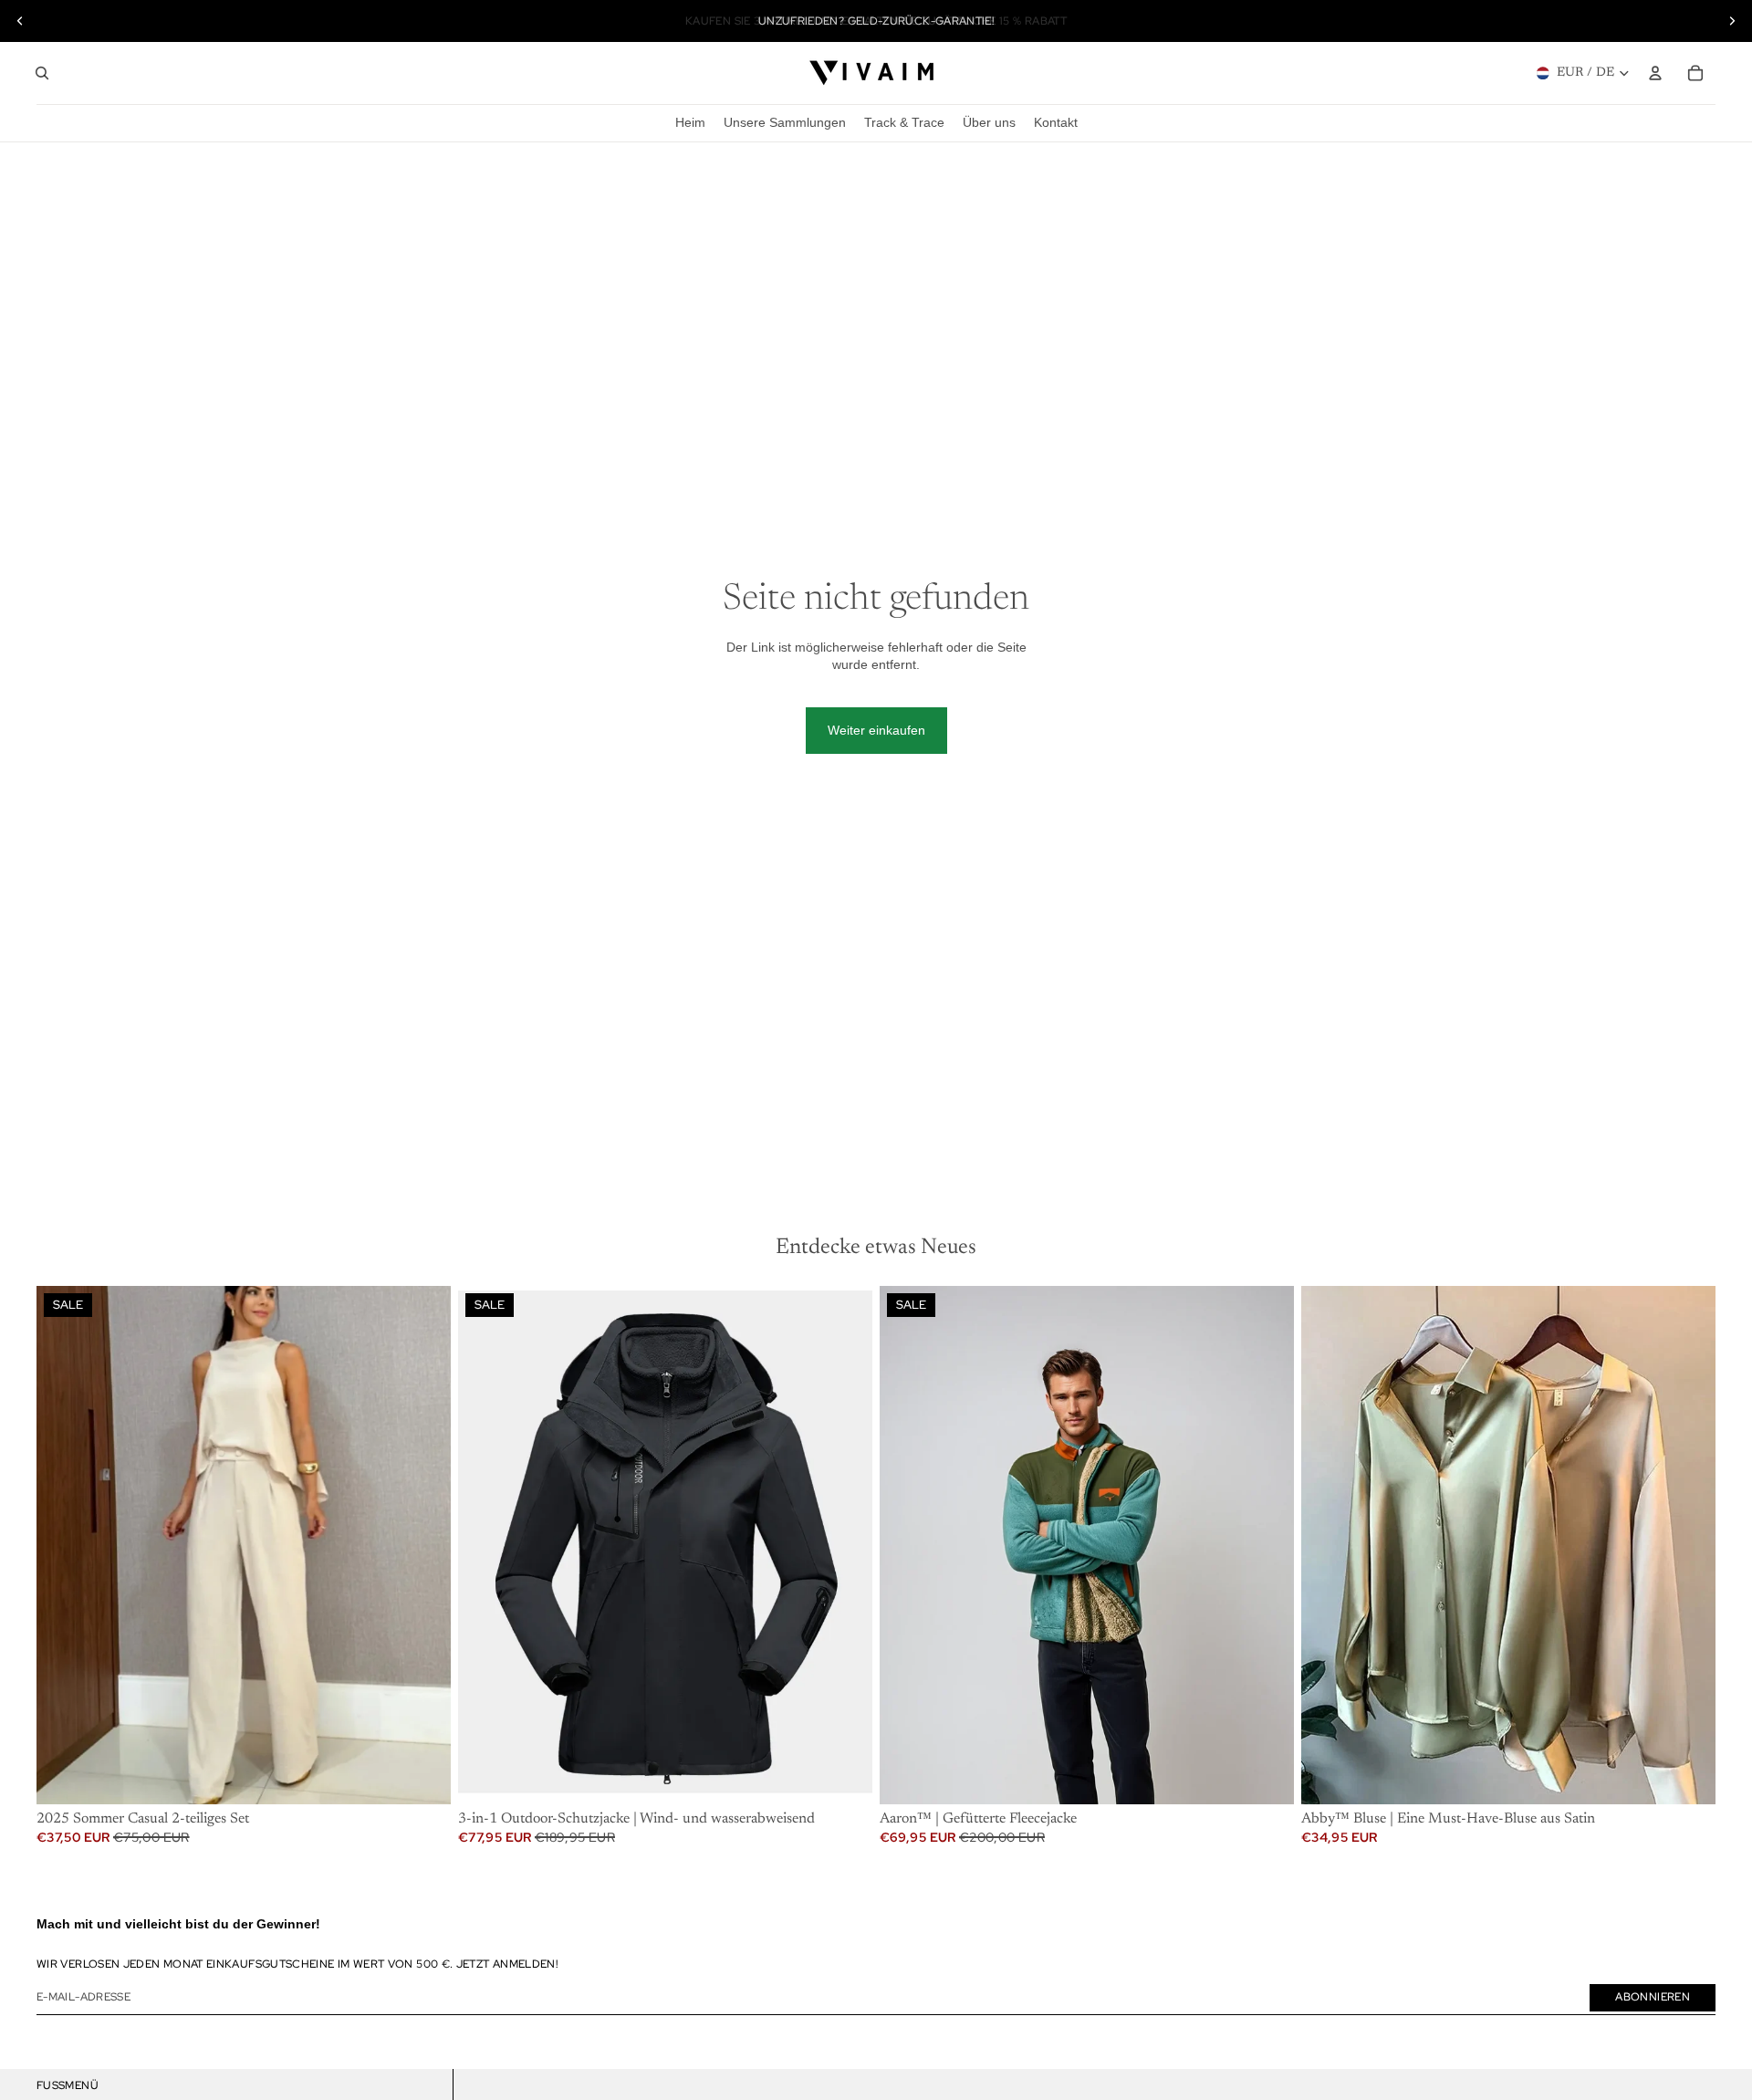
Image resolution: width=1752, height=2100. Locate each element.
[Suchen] (42, 73)
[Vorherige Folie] (20, 21)
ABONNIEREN (1653, 1997)
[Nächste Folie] (1732, 21)
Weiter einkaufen (876, 730)
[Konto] (1655, 73)
